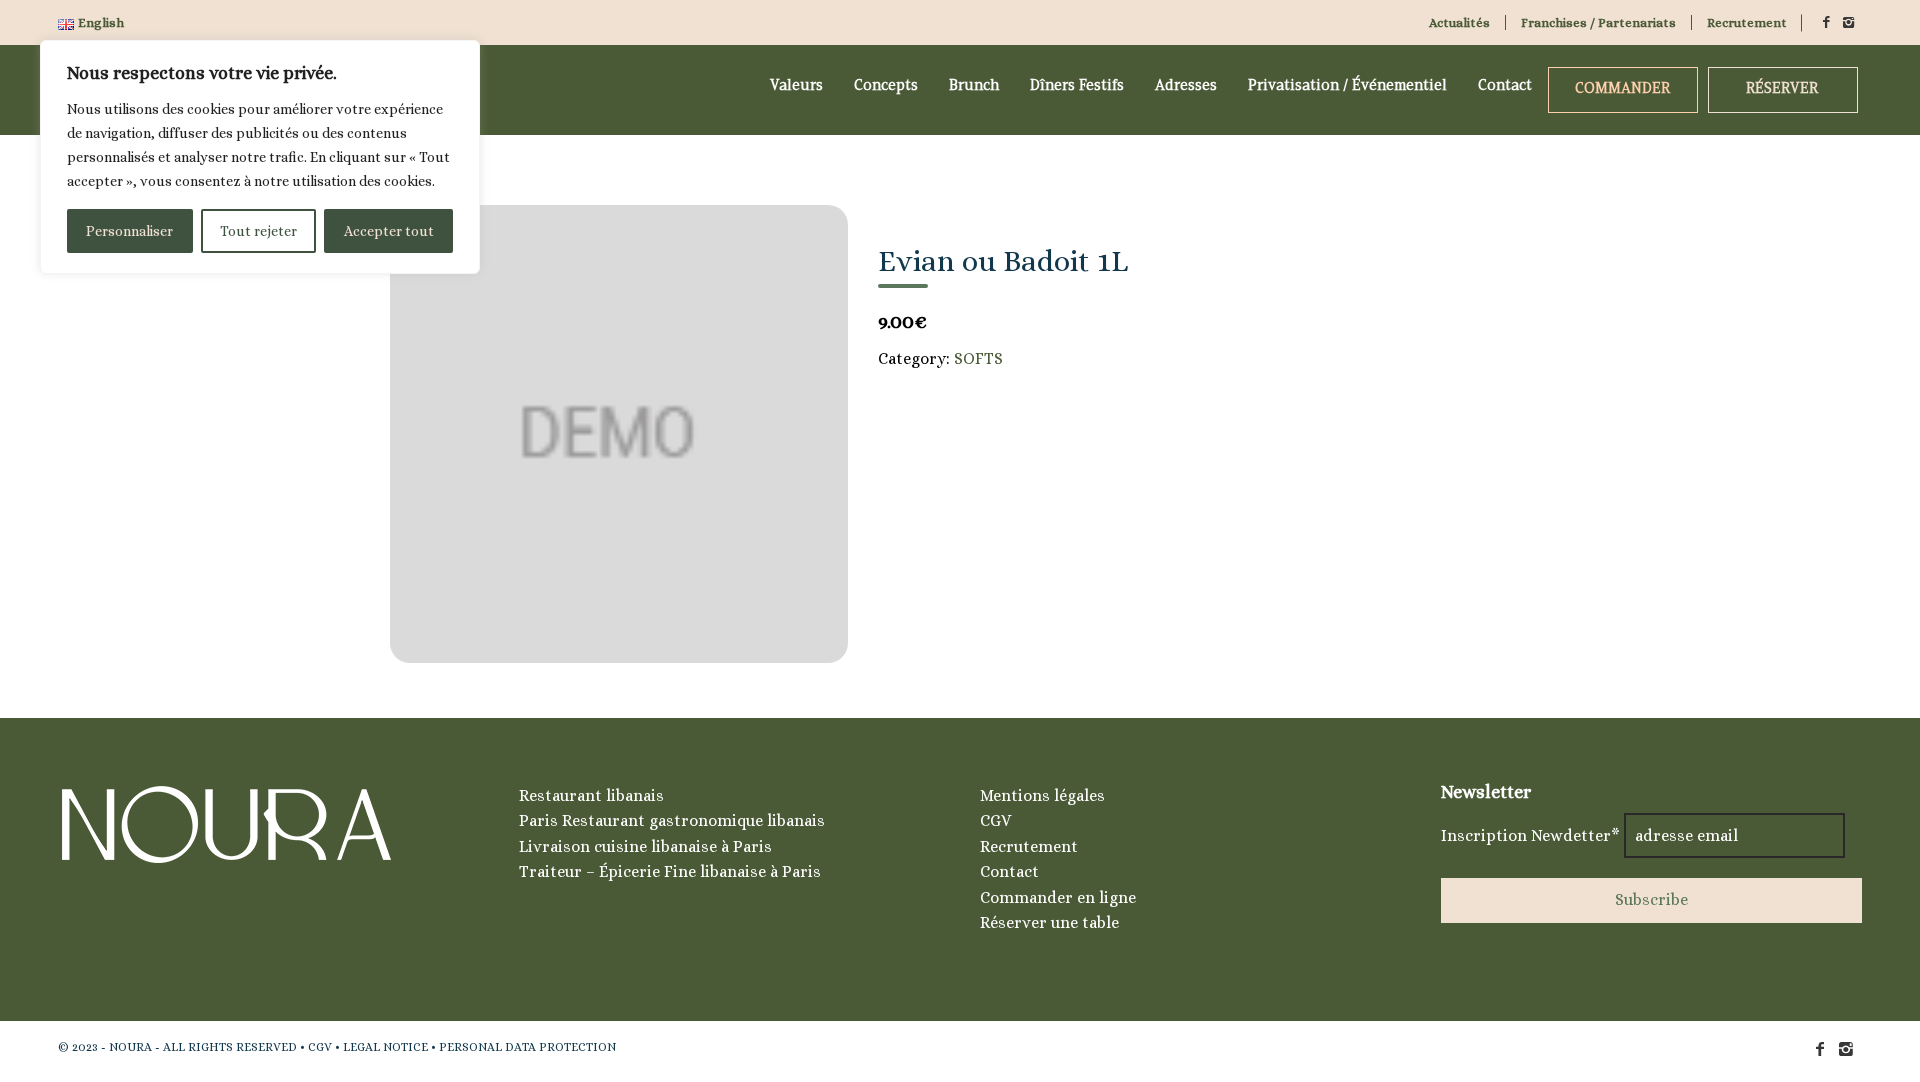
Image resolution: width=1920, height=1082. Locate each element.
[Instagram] (1848, 22)
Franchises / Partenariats (1598, 22)
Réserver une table (1049, 922)
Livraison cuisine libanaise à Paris (645, 846)
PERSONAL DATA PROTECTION (527, 1047)
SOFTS (978, 358)
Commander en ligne (1058, 897)
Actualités (1459, 22)
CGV (995, 820)
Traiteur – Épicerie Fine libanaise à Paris (670, 871)
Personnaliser (129, 231)
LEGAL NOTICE (385, 1047)
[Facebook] (1826, 22)
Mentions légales (1042, 795)
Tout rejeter (258, 231)
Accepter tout (389, 231)
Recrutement (1747, 22)
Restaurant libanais (591, 795)
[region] (260, 157)
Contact (1009, 871)
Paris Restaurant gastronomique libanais (672, 820)
